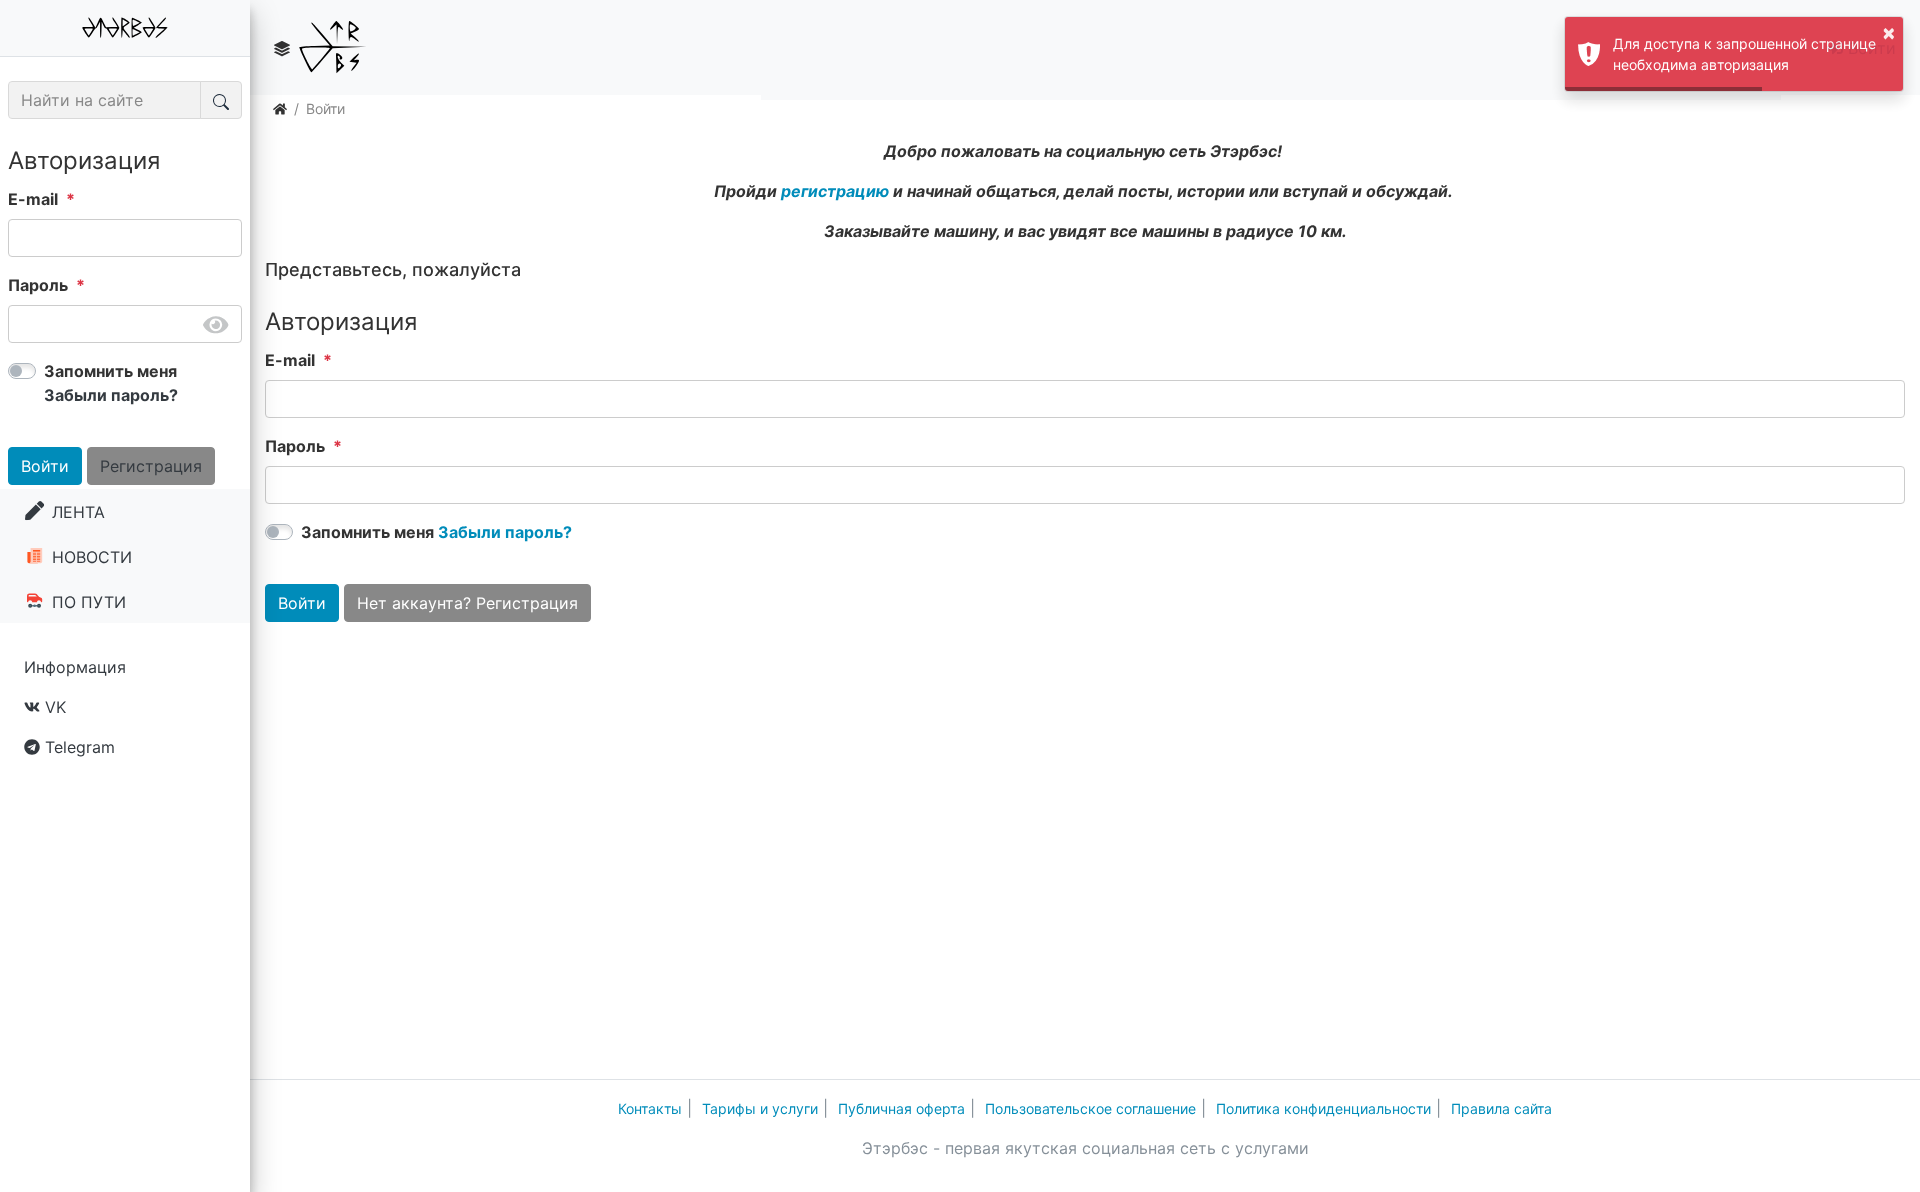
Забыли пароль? (111, 395)
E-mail (33, 199)
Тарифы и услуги (760, 1108)
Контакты (650, 1108)
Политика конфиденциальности (1323, 1108)
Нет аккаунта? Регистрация (467, 603)
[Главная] (280, 108)
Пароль (38, 285)
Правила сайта (1501, 1108)
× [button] (1889, 32)
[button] (282, 48)
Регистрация (151, 466)
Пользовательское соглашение (1090, 1108)
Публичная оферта (901, 1108)
